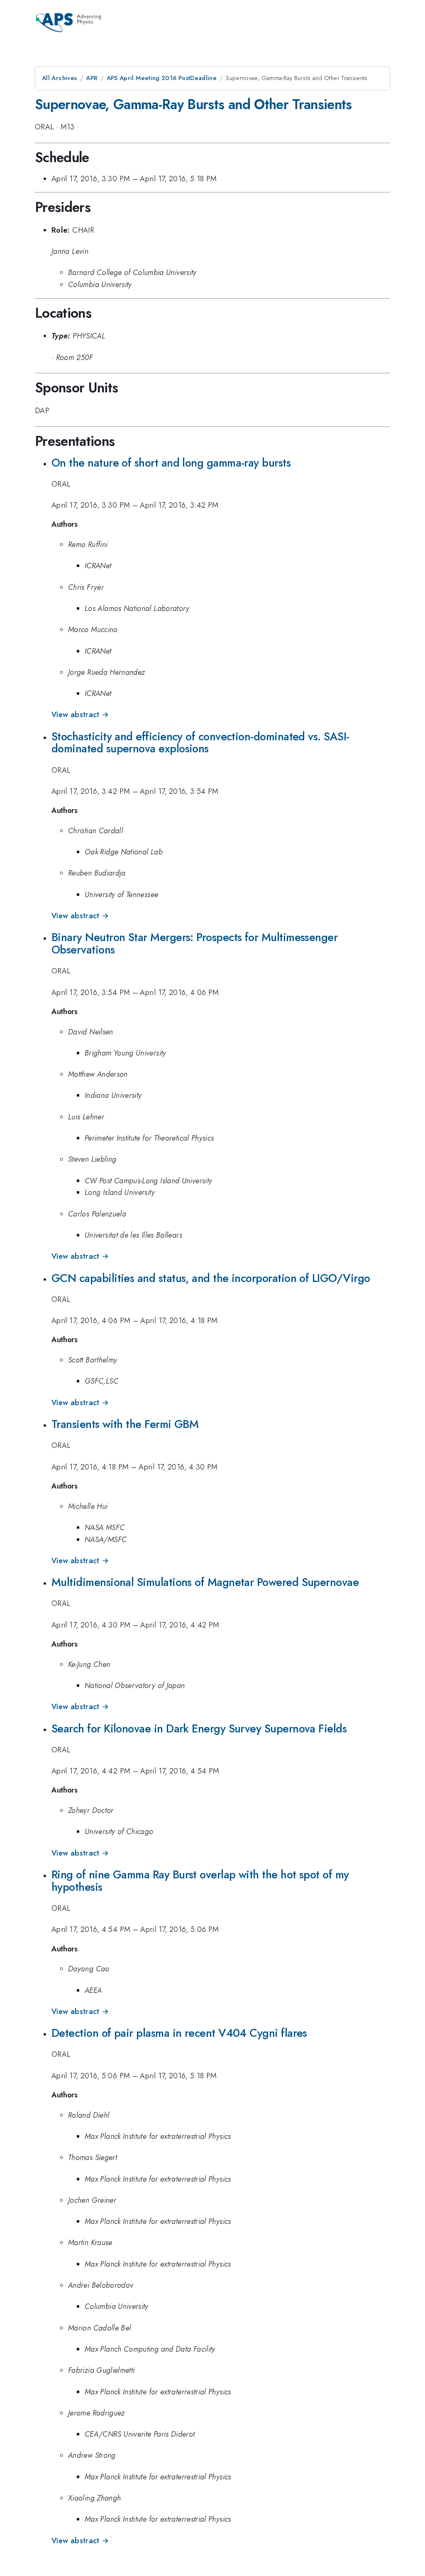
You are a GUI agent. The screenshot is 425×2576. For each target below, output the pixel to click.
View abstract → (80, 715)
